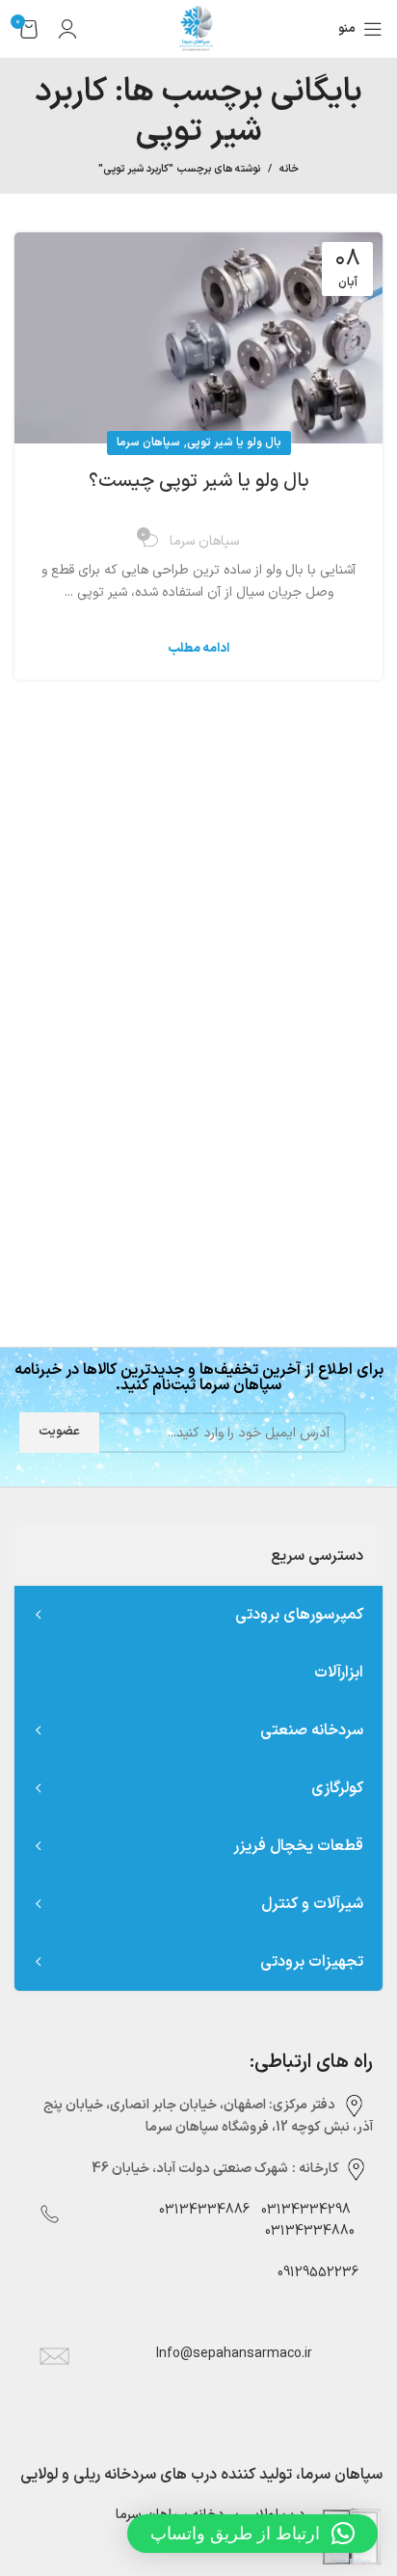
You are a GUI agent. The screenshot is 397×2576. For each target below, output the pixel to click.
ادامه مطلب (198, 649)
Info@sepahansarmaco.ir (234, 2354)
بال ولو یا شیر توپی (234, 443)
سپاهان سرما (148, 443)
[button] (252, 2534)
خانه (289, 170)
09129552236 (312, 2273)
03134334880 (310, 2231)
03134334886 (204, 2210)
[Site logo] (198, 28)
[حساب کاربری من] (67, 29)
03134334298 (306, 2210)
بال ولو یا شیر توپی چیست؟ (199, 481)
